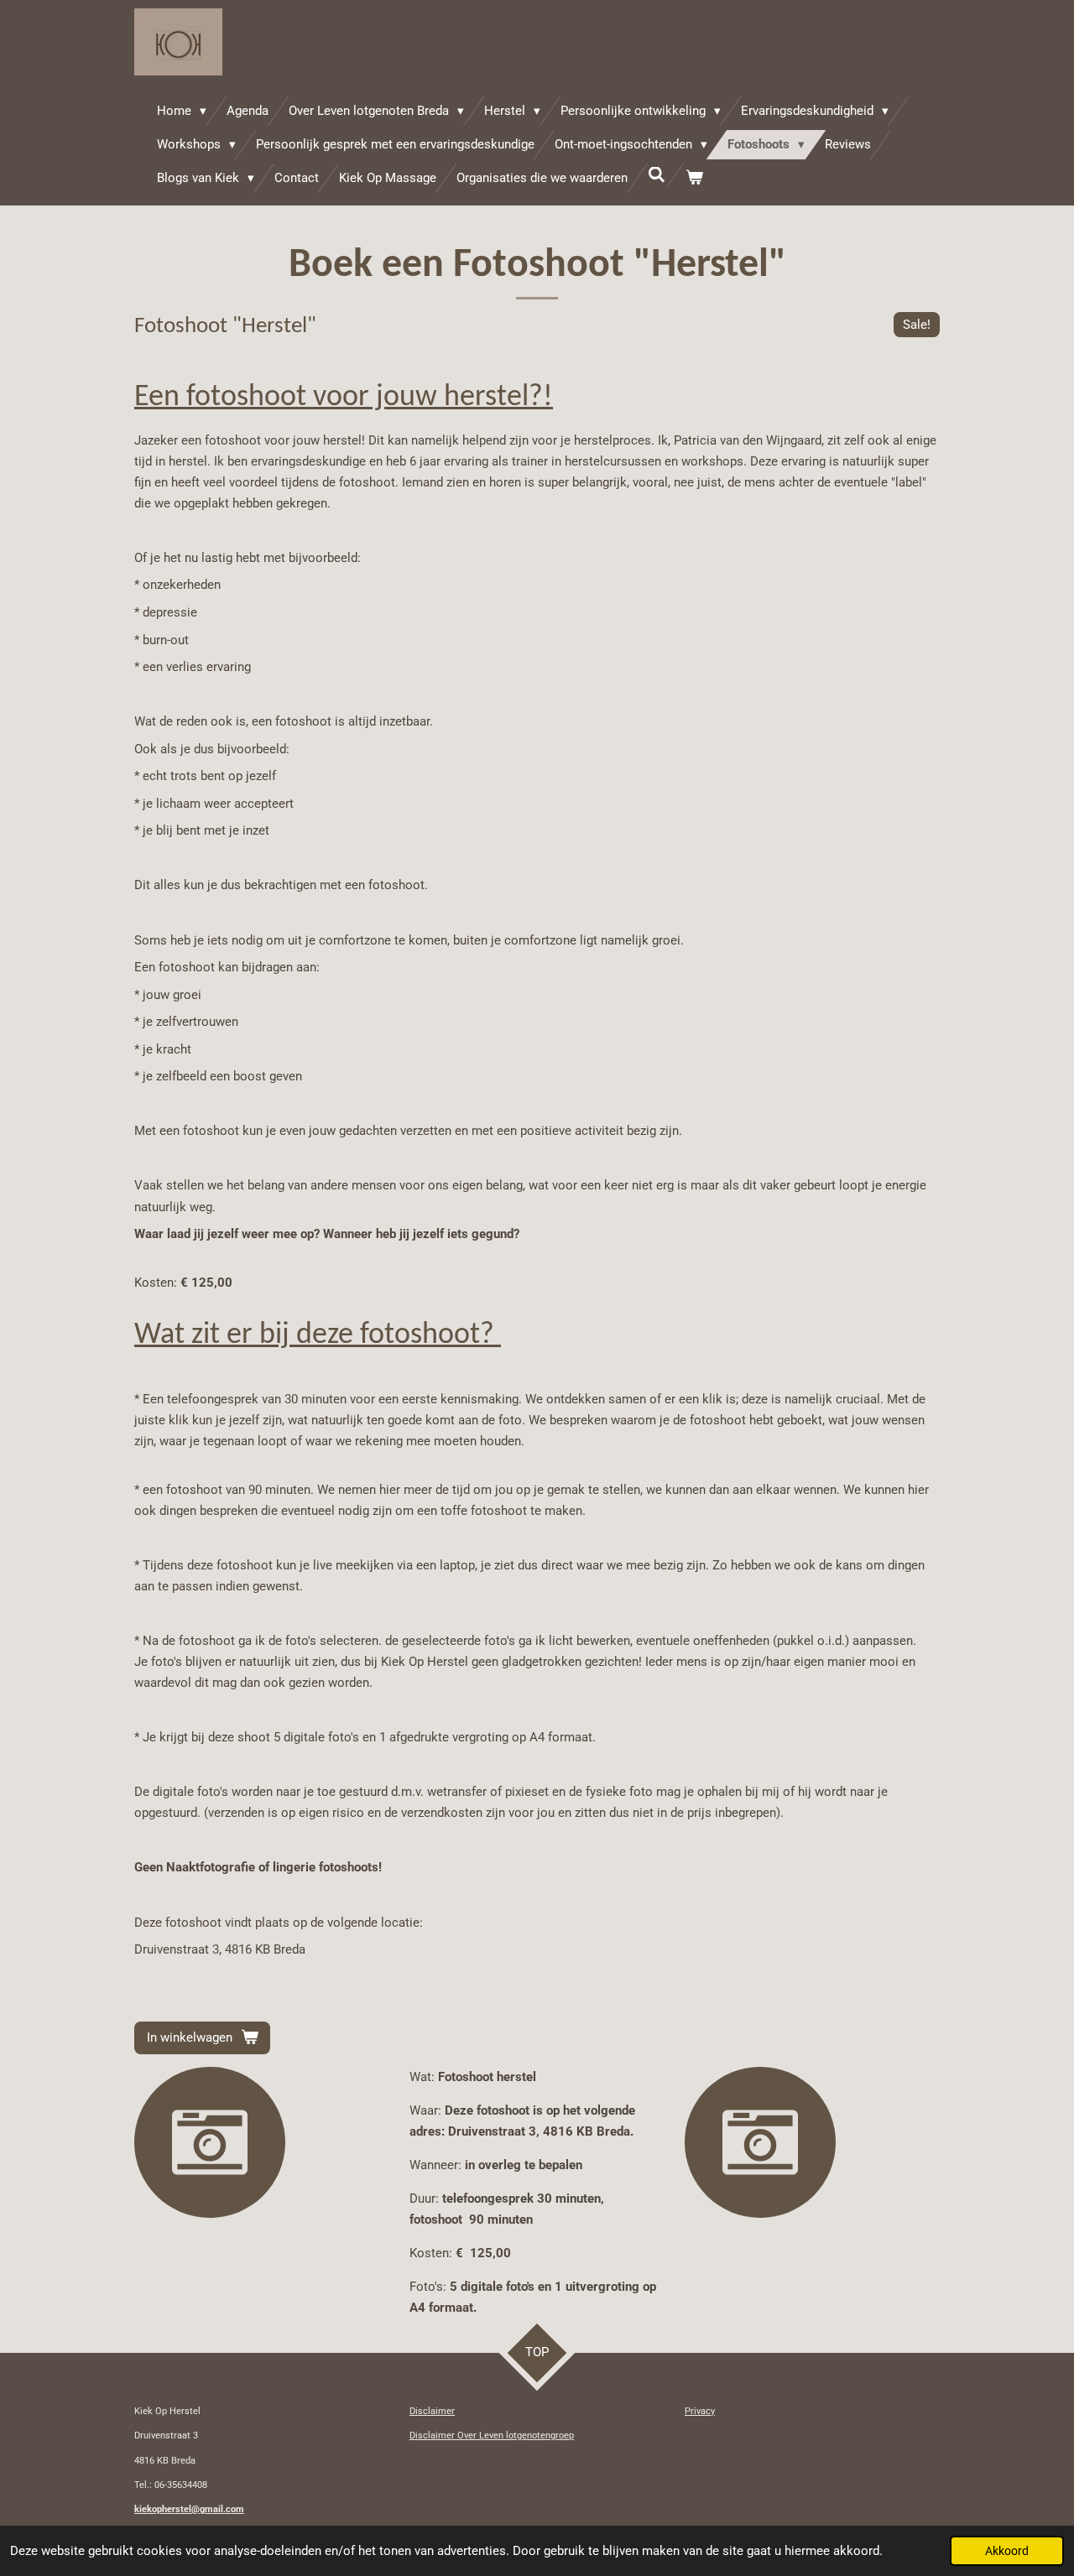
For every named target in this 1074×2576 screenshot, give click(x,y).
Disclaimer (432, 2411)
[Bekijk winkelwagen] (694, 178)
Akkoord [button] (1007, 2551)
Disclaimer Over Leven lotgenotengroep (492, 2435)
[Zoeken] (657, 175)
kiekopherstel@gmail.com (189, 2509)
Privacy (700, 2411)
